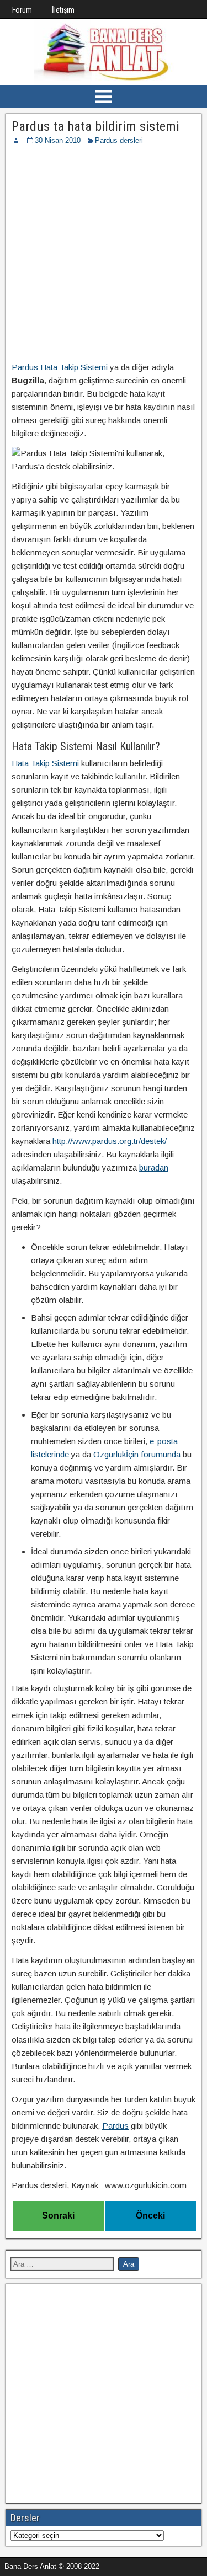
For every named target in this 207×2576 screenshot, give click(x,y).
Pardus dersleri (119, 140)
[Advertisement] (104, 255)
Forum (22, 10)
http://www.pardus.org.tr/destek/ (110, 1141)
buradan (154, 1167)
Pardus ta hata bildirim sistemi (95, 126)
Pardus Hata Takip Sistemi (60, 367)
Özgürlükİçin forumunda (137, 1454)
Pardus (115, 2126)
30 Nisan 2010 (58, 140)
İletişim (63, 10)
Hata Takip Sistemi (45, 763)
